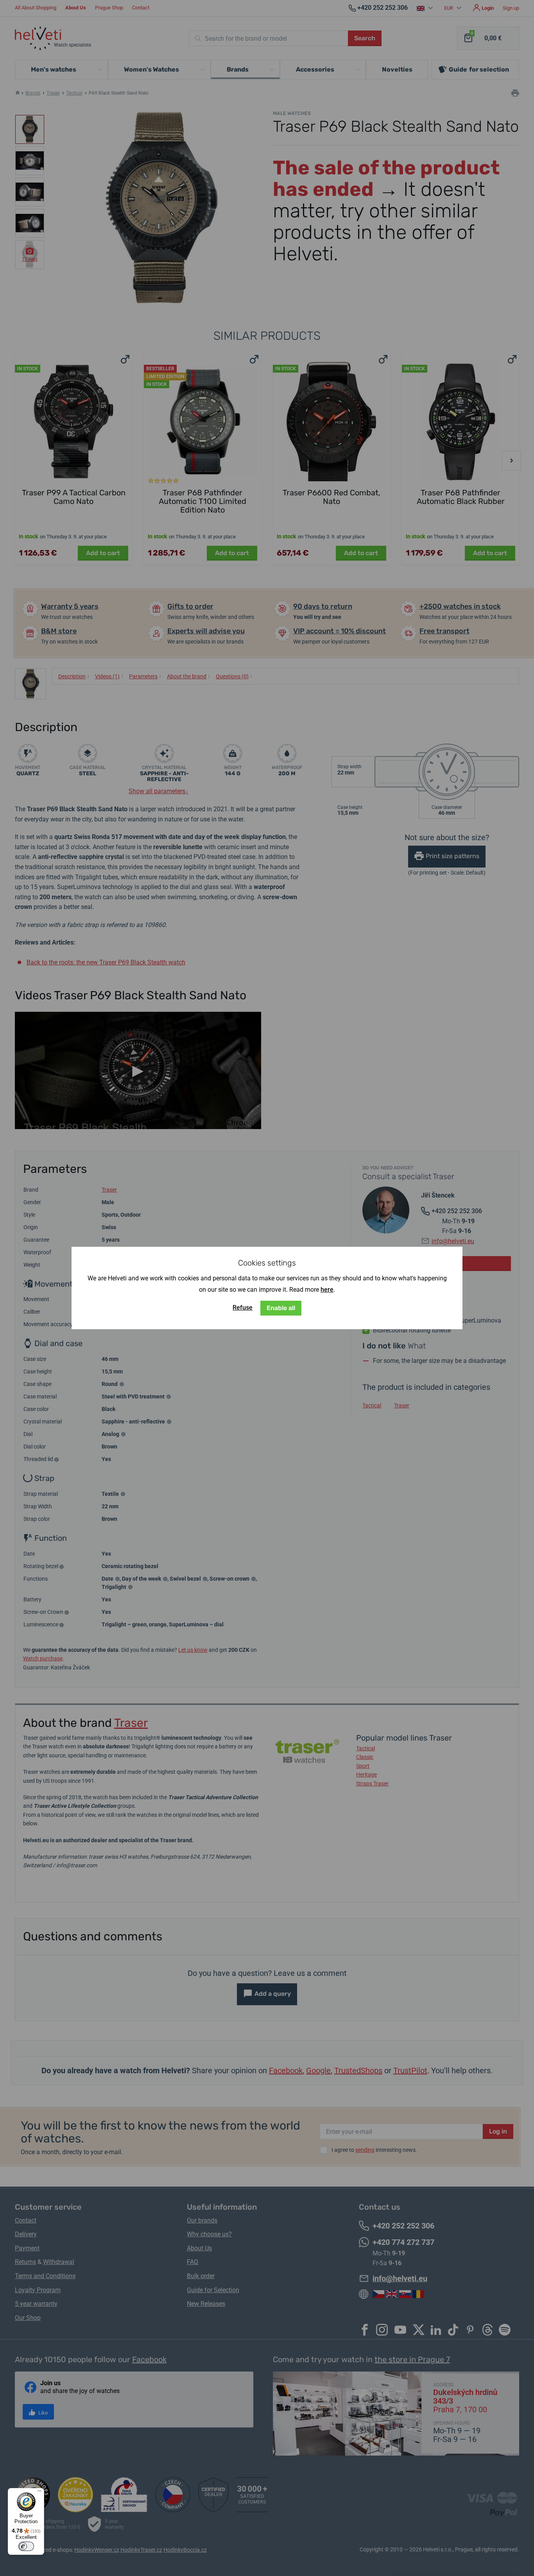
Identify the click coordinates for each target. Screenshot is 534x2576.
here (327, 1290)
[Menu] (39, 2493)
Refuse (243, 1308)
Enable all (281, 1308)
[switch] (26, 2546)
